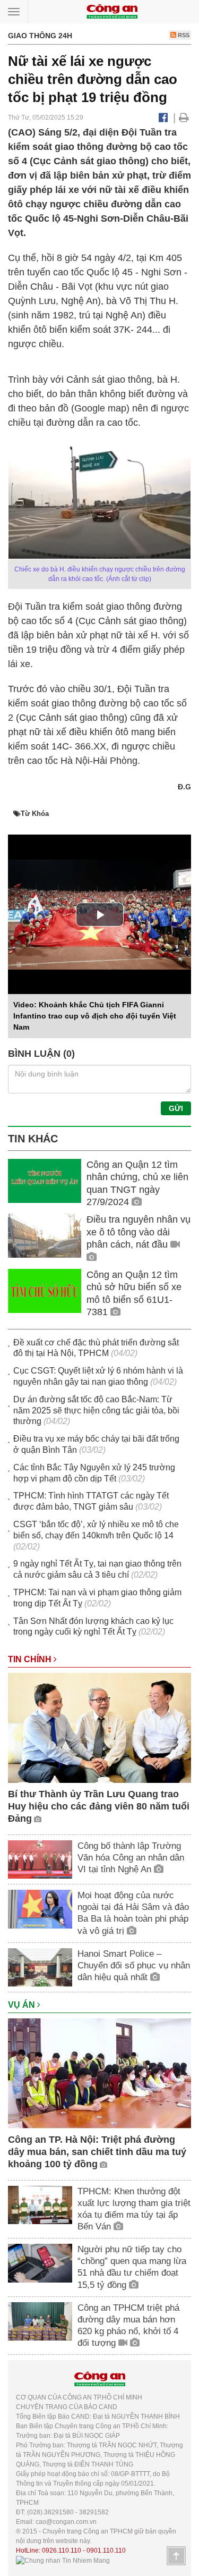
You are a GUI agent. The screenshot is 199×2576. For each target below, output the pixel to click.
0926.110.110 (62, 2550)
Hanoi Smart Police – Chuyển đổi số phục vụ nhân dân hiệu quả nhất (134, 1965)
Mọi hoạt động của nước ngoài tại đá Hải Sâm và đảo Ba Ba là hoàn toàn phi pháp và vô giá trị (133, 1913)
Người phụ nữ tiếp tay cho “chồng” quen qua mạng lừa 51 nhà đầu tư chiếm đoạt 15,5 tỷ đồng (132, 2267)
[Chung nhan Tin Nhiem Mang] (63, 2560)
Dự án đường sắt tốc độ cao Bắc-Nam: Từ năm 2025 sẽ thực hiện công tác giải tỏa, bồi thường (96, 1411)
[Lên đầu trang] (176, 2556)
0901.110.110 (106, 2550)
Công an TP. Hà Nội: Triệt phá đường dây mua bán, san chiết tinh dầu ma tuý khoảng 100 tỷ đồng (97, 2152)
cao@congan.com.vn (66, 2522)
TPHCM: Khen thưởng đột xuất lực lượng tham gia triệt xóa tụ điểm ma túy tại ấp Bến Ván (134, 2209)
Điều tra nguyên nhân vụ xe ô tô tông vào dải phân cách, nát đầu (139, 1232)
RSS (183, 35)
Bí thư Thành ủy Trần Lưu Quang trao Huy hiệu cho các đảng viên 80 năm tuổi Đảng (99, 1807)
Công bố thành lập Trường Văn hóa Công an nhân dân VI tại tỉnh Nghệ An (131, 1858)
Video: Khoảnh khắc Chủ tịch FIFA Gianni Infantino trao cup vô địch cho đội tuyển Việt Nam (95, 1016)
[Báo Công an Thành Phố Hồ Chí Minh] (112, 11)
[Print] (184, 117)
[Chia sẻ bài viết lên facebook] (163, 117)
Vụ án (23, 2005)
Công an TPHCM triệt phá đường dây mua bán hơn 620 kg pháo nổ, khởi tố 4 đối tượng (128, 2325)
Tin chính (31, 1659)
